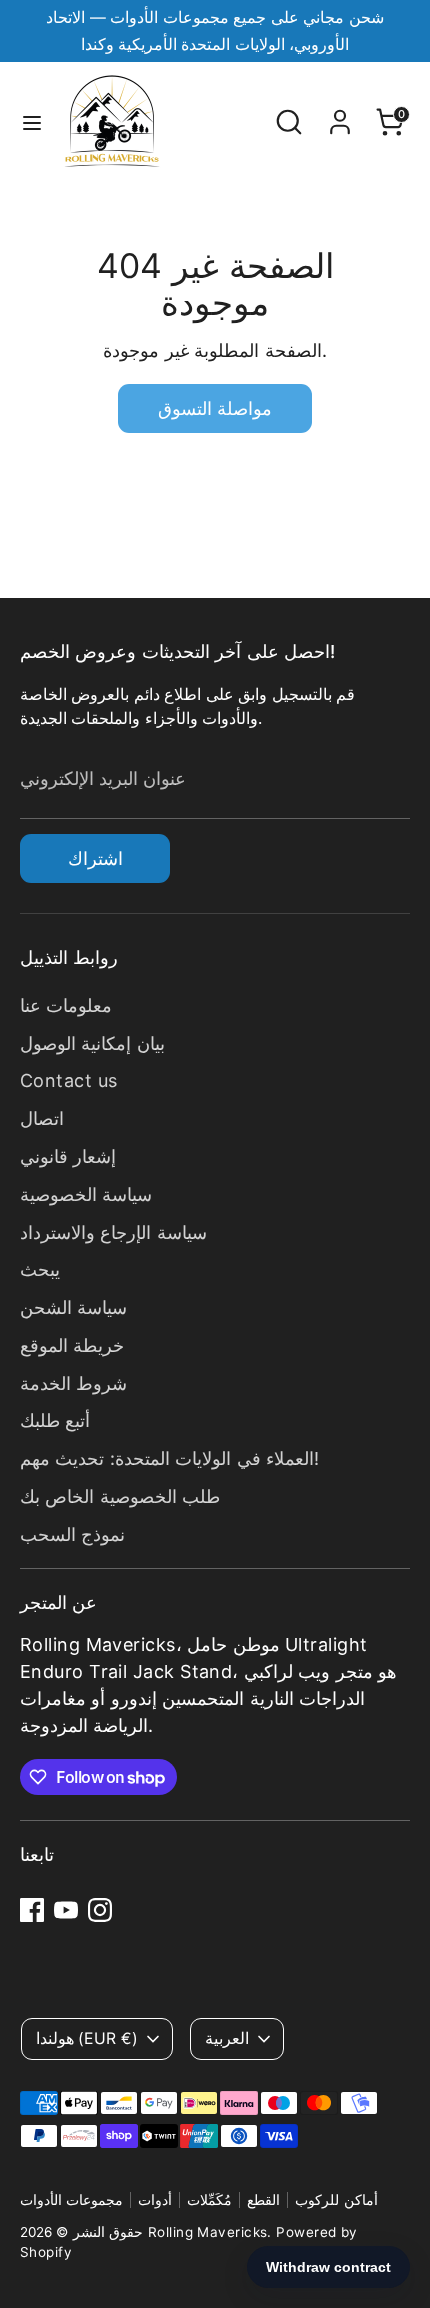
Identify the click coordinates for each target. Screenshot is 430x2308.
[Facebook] (32, 1910)
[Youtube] (66, 1910)
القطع (263, 2200)
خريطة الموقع (72, 1345)
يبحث (40, 1269)
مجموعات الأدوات (71, 2200)
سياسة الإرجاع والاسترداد (113, 1232)
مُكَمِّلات (209, 2200)
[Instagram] (100, 1910)
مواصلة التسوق (215, 408)
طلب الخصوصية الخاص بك (120, 1496)
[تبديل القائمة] (32, 122)
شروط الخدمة (73, 1383)
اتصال (42, 1118)
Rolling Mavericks (208, 2232)
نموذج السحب (72, 1534)
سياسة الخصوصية (86, 1194)
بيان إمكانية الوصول (92, 1043)
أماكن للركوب (336, 2200)
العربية (227, 2038)
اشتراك (95, 858)
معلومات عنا (66, 1005)
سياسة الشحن (73, 1307)
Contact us (69, 1080)
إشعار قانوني (68, 1156)
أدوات (155, 2200)
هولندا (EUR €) (87, 2038)
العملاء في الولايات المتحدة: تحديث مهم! (169, 1458)
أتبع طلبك (55, 1420)
